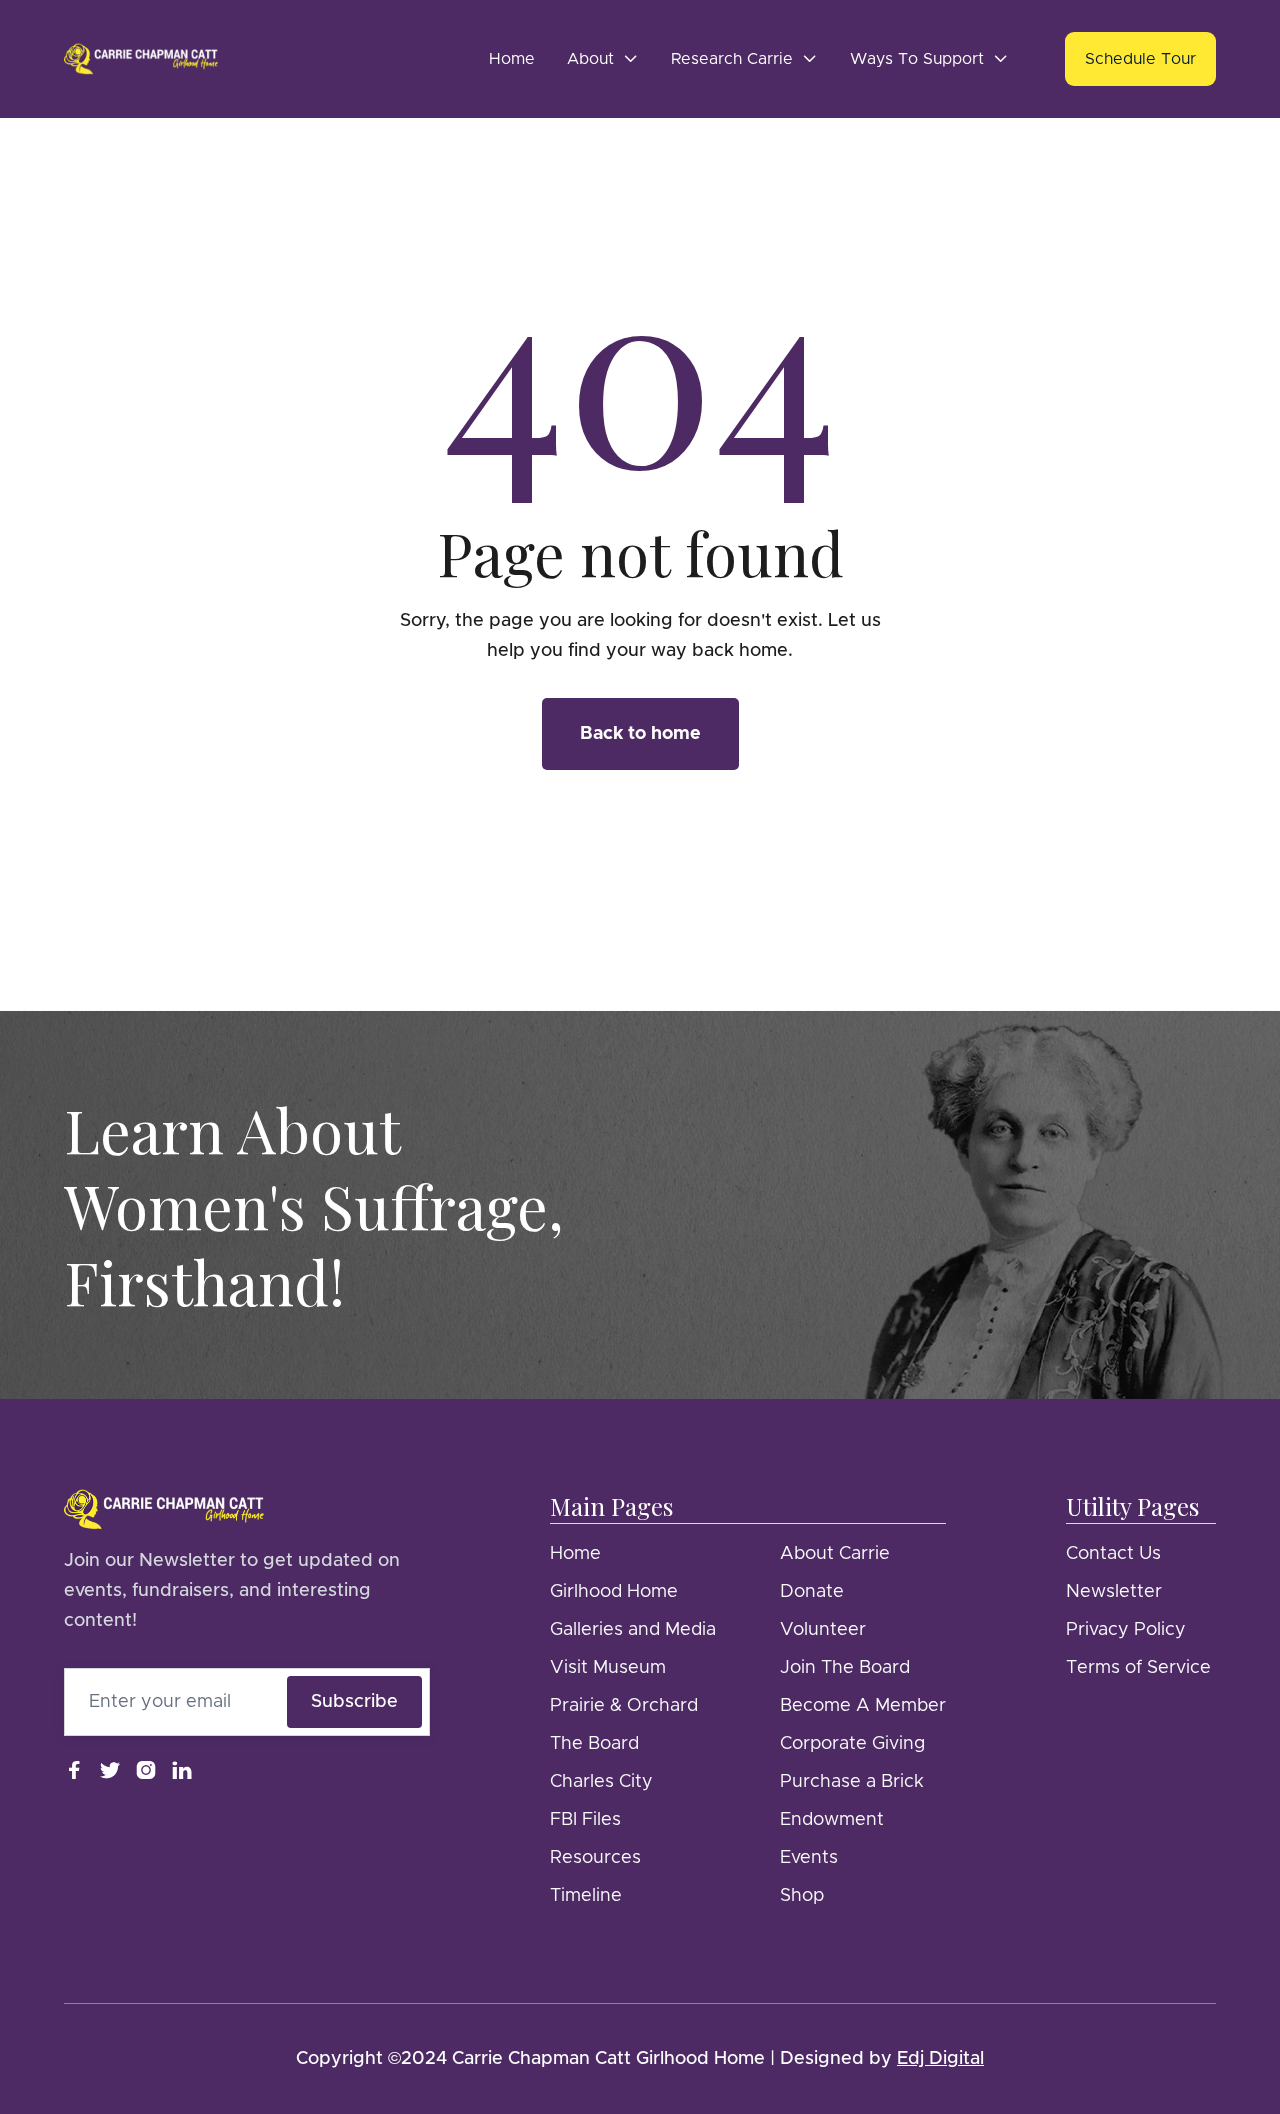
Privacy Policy (1126, 1630)
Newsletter (1114, 1592)
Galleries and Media (633, 1630)
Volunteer (823, 1630)
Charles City (601, 1782)
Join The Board (845, 1668)
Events (809, 1858)
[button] (603, 59)
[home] (141, 59)
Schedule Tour (1140, 59)
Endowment (832, 1820)
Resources (595, 1858)
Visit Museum (608, 1668)
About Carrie (835, 1554)
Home (512, 59)
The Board (594, 1744)
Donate (812, 1592)
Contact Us (1113, 1554)
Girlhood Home (614, 1592)
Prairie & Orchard (624, 1706)
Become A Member (863, 1706)
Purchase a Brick (852, 1782)
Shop (802, 1896)
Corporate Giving (852, 1744)
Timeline (586, 1896)
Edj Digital (940, 2059)
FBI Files (585, 1820)
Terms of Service (1138, 1668)
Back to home (640, 734)
